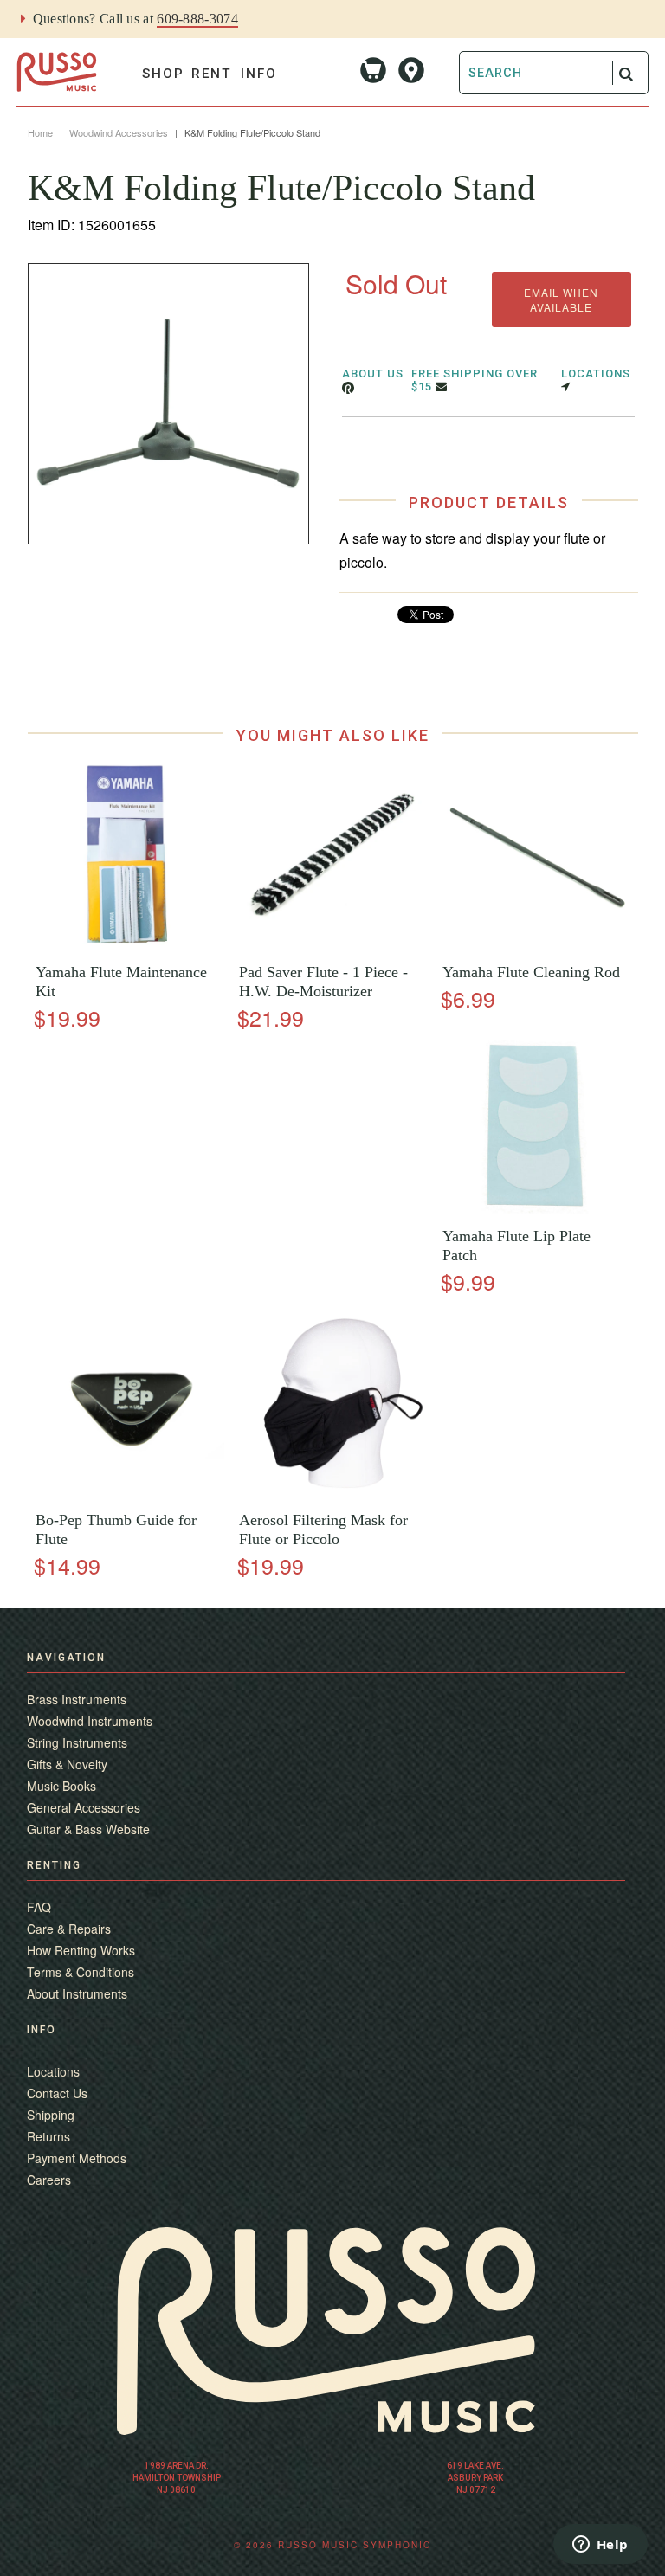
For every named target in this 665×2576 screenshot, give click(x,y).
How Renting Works (81, 1950)
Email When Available (561, 299)
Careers (49, 2180)
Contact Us (57, 2093)
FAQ (39, 1907)
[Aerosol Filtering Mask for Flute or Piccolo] (332, 1494)
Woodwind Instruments (90, 1721)
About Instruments (77, 1993)
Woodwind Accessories (119, 132)
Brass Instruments (77, 1699)
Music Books (61, 1786)
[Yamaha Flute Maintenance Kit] (129, 946)
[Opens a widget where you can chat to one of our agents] (600, 2546)
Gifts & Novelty (67, 1764)
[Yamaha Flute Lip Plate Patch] (536, 1210)
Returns (48, 2136)
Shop (163, 74)
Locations (53, 2071)
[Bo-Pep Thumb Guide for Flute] (129, 1494)
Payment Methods (77, 2158)
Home (40, 132)
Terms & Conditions (81, 1972)
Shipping (51, 2115)
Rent (212, 74)
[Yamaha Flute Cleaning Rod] (536, 946)
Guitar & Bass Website (88, 1829)
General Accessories (84, 1807)
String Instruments (77, 1742)
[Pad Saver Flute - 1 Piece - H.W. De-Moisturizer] (332, 946)
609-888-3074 (197, 19)
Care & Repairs (69, 1929)
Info (259, 74)
